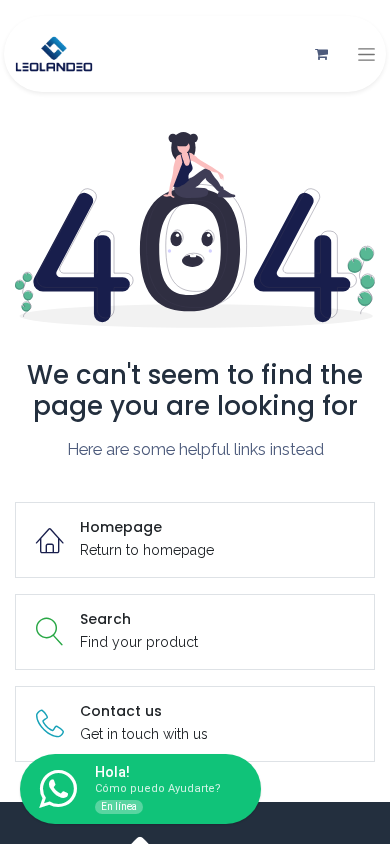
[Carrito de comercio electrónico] (321, 54)
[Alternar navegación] (366, 54)
